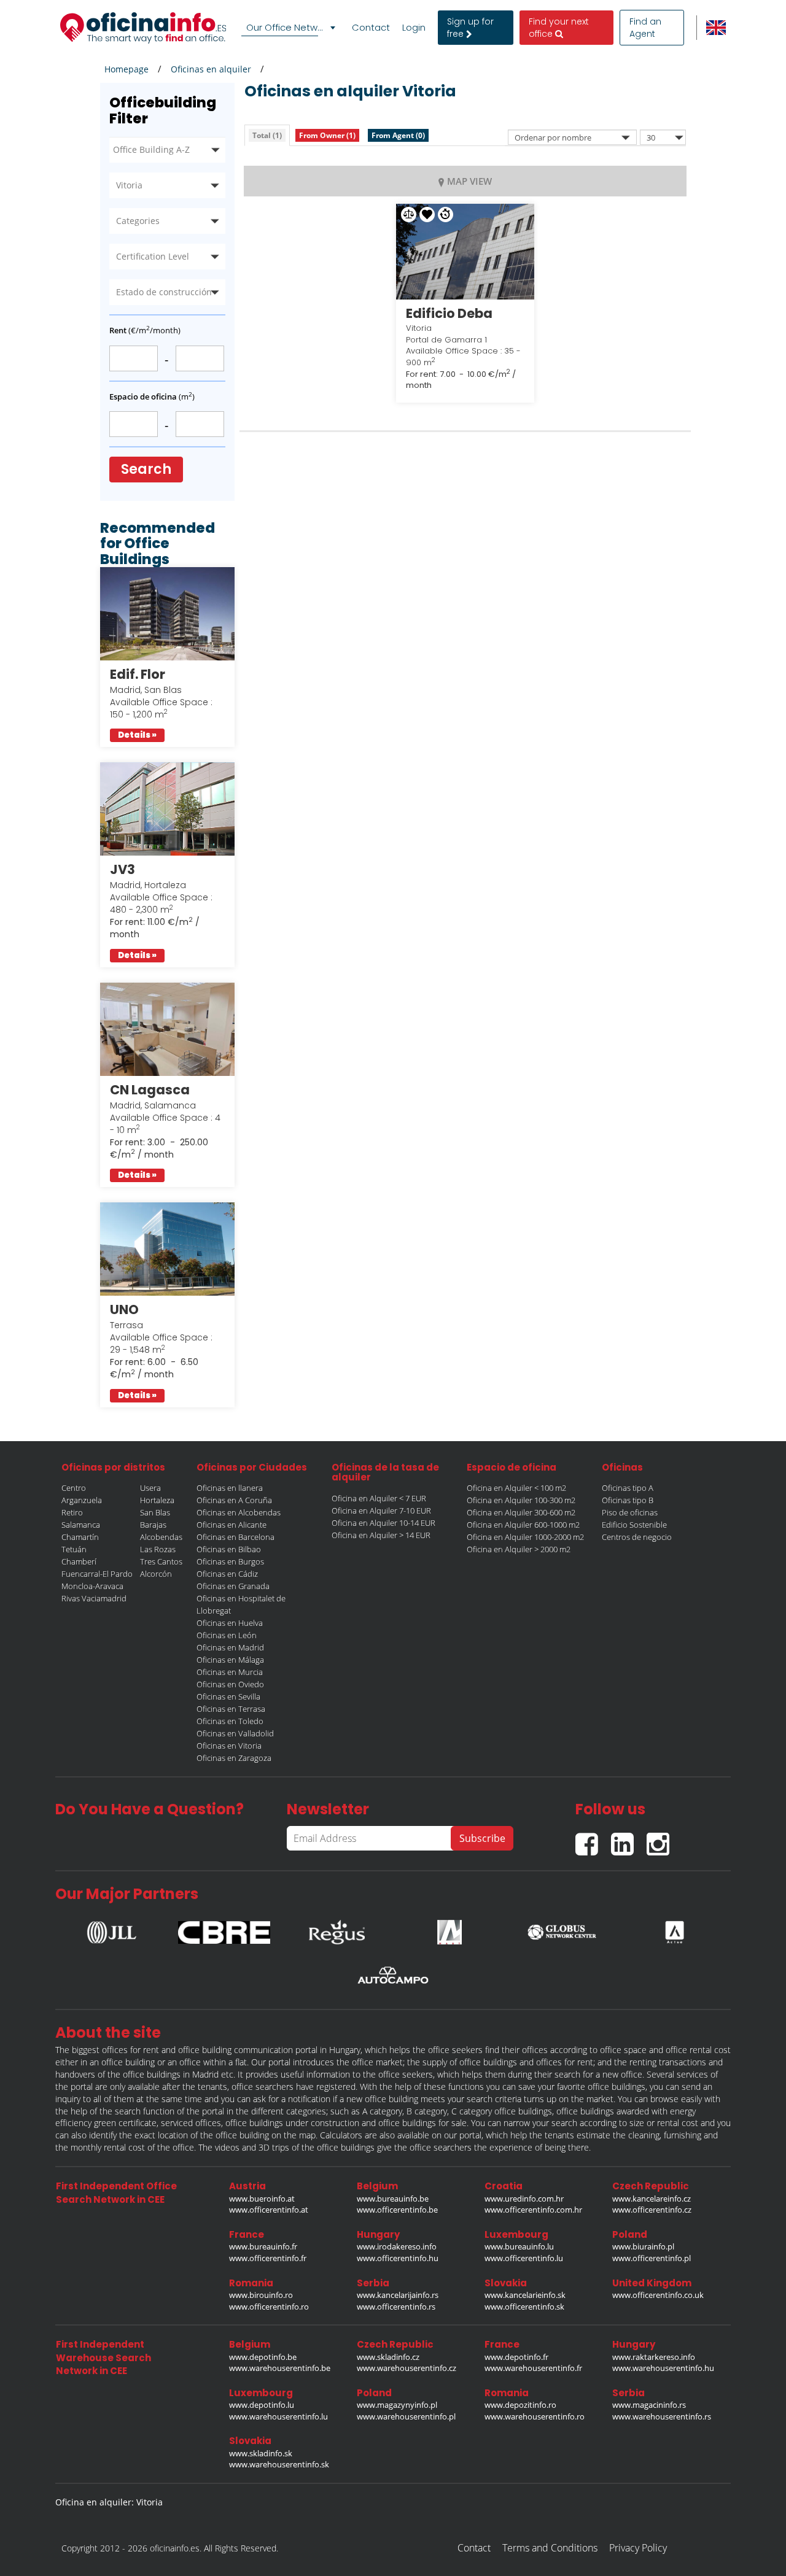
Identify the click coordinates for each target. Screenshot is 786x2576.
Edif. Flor (138, 674)
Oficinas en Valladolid (235, 1733)
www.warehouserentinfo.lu (278, 2416)
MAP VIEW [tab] (469, 181)
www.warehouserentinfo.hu (663, 2368)
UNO (124, 1309)
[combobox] (290, 28)
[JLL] (112, 1929)
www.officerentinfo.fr (268, 2258)
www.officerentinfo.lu (524, 2258)
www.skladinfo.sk (261, 2453)
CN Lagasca (150, 1090)
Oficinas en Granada (233, 1586)
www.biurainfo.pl (643, 2246)
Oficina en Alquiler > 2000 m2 (519, 1549)
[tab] (267, 135)
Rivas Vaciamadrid (94, 1598)
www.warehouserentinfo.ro (535, 2416)
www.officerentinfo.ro (269, 2307)
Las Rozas (158, 1549)
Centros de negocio (637, 1537)
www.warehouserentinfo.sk (279, 2464)
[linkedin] (629, 1839)
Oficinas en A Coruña (234, 1500)
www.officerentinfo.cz (652, 2210)
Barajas (153, 1525)
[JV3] (167, 809)
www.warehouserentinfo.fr (533, 2368)
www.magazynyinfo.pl (397, 2405)
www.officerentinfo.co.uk (658, 2295)
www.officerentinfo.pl (652, 2258)
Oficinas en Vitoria (229, 1746)
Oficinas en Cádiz (227, 1574)
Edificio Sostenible (634, 1525)
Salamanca (81, 1525)
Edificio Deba (449, 313)
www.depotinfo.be (263, 2357)
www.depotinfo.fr (516, 2357)
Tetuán (74, 1549)
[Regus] (337, 1929)
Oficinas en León (227, 1635)
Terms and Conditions (550, 2548)
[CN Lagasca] (167, 1029)
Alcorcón (156, 1574)
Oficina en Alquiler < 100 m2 (516, 1488)
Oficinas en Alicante (232, 1525)
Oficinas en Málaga (230, 1660)
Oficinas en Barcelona (235, 1537)
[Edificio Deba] (465, 252)
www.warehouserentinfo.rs (662, 2416)
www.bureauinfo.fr (263, 2246)
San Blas (155, 1512)
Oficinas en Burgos (230, 1561)
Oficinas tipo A (628, 1488)
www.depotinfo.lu (262, 2405)
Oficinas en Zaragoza (234, 1758)
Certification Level (153, 256)
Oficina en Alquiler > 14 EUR (381, 1535)
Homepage (126, 69)
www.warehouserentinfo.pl (406, 2416)
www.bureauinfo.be (393, 2199)
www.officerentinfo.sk (524, 2307)
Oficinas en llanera (230, 1488)
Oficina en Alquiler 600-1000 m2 (523, 1525)
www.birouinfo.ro (261, 2295)
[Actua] (674, 1929)
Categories (138, 221)
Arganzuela (82, 1500)
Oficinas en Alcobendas (239, 1512)
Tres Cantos (161, 1561)
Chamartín (80, 1537)
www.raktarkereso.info (654, 2357)
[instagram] (661, 1839)
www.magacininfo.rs (649, 2405)
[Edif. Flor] (167, 614)
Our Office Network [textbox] (289, 27)
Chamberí (79, 1561)
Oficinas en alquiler (211, 69)
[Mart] (449, 1929)
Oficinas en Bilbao (229, 1549)
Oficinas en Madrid (230, 1647)
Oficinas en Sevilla (228, 1696)
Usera (150, 1488)
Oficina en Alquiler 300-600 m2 (521, 1512)
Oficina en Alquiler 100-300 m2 (521, 1500)
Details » (137, 735)
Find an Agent (645, 28)
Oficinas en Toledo (230, 1721)
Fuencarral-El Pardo (97, 1574)
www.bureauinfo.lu (519, 2246)
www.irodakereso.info (397, 2246)
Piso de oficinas (630, 1512)
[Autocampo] (393, 1975)
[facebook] (593, 1839)
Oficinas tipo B (628, 1500)
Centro (74, 1488)
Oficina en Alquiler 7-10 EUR (381, 1510)
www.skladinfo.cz (388, 2357)
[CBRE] (224, 1929)
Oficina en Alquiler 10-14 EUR (383, 1523)
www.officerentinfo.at (269, 2210)
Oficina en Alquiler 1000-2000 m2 (525, 1537)
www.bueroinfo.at (262, 2199)
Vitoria (129, 185)
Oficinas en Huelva (230, 1623)
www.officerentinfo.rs (396, 2307)
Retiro (72, 1512)
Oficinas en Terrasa (231, 1709)
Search (146, 469)
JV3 (123, 869)
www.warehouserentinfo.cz (407, 2368)
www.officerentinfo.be (397, 2210)
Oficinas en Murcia (230, 1672)
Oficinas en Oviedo (230, 1684)
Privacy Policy (638, 2548)
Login (414, 28)
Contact (371, 28)
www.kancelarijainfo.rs (398, 2295)
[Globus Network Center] (562, 1929)
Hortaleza (157, 1500)
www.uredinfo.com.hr (524, 2199)
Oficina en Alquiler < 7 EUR (379, 1498)
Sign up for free (470, 28)
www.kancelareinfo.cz (652, 2199)
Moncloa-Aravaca (92, 1586)
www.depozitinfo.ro (520, 2405)
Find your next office (559, 28)
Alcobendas (161, 1537)
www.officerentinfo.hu (398, 2258)
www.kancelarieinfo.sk (525, 2295)
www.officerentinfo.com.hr (533, 2210)
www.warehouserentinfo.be (280, 2368)
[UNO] (167, 1249)
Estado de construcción (164, 292)
